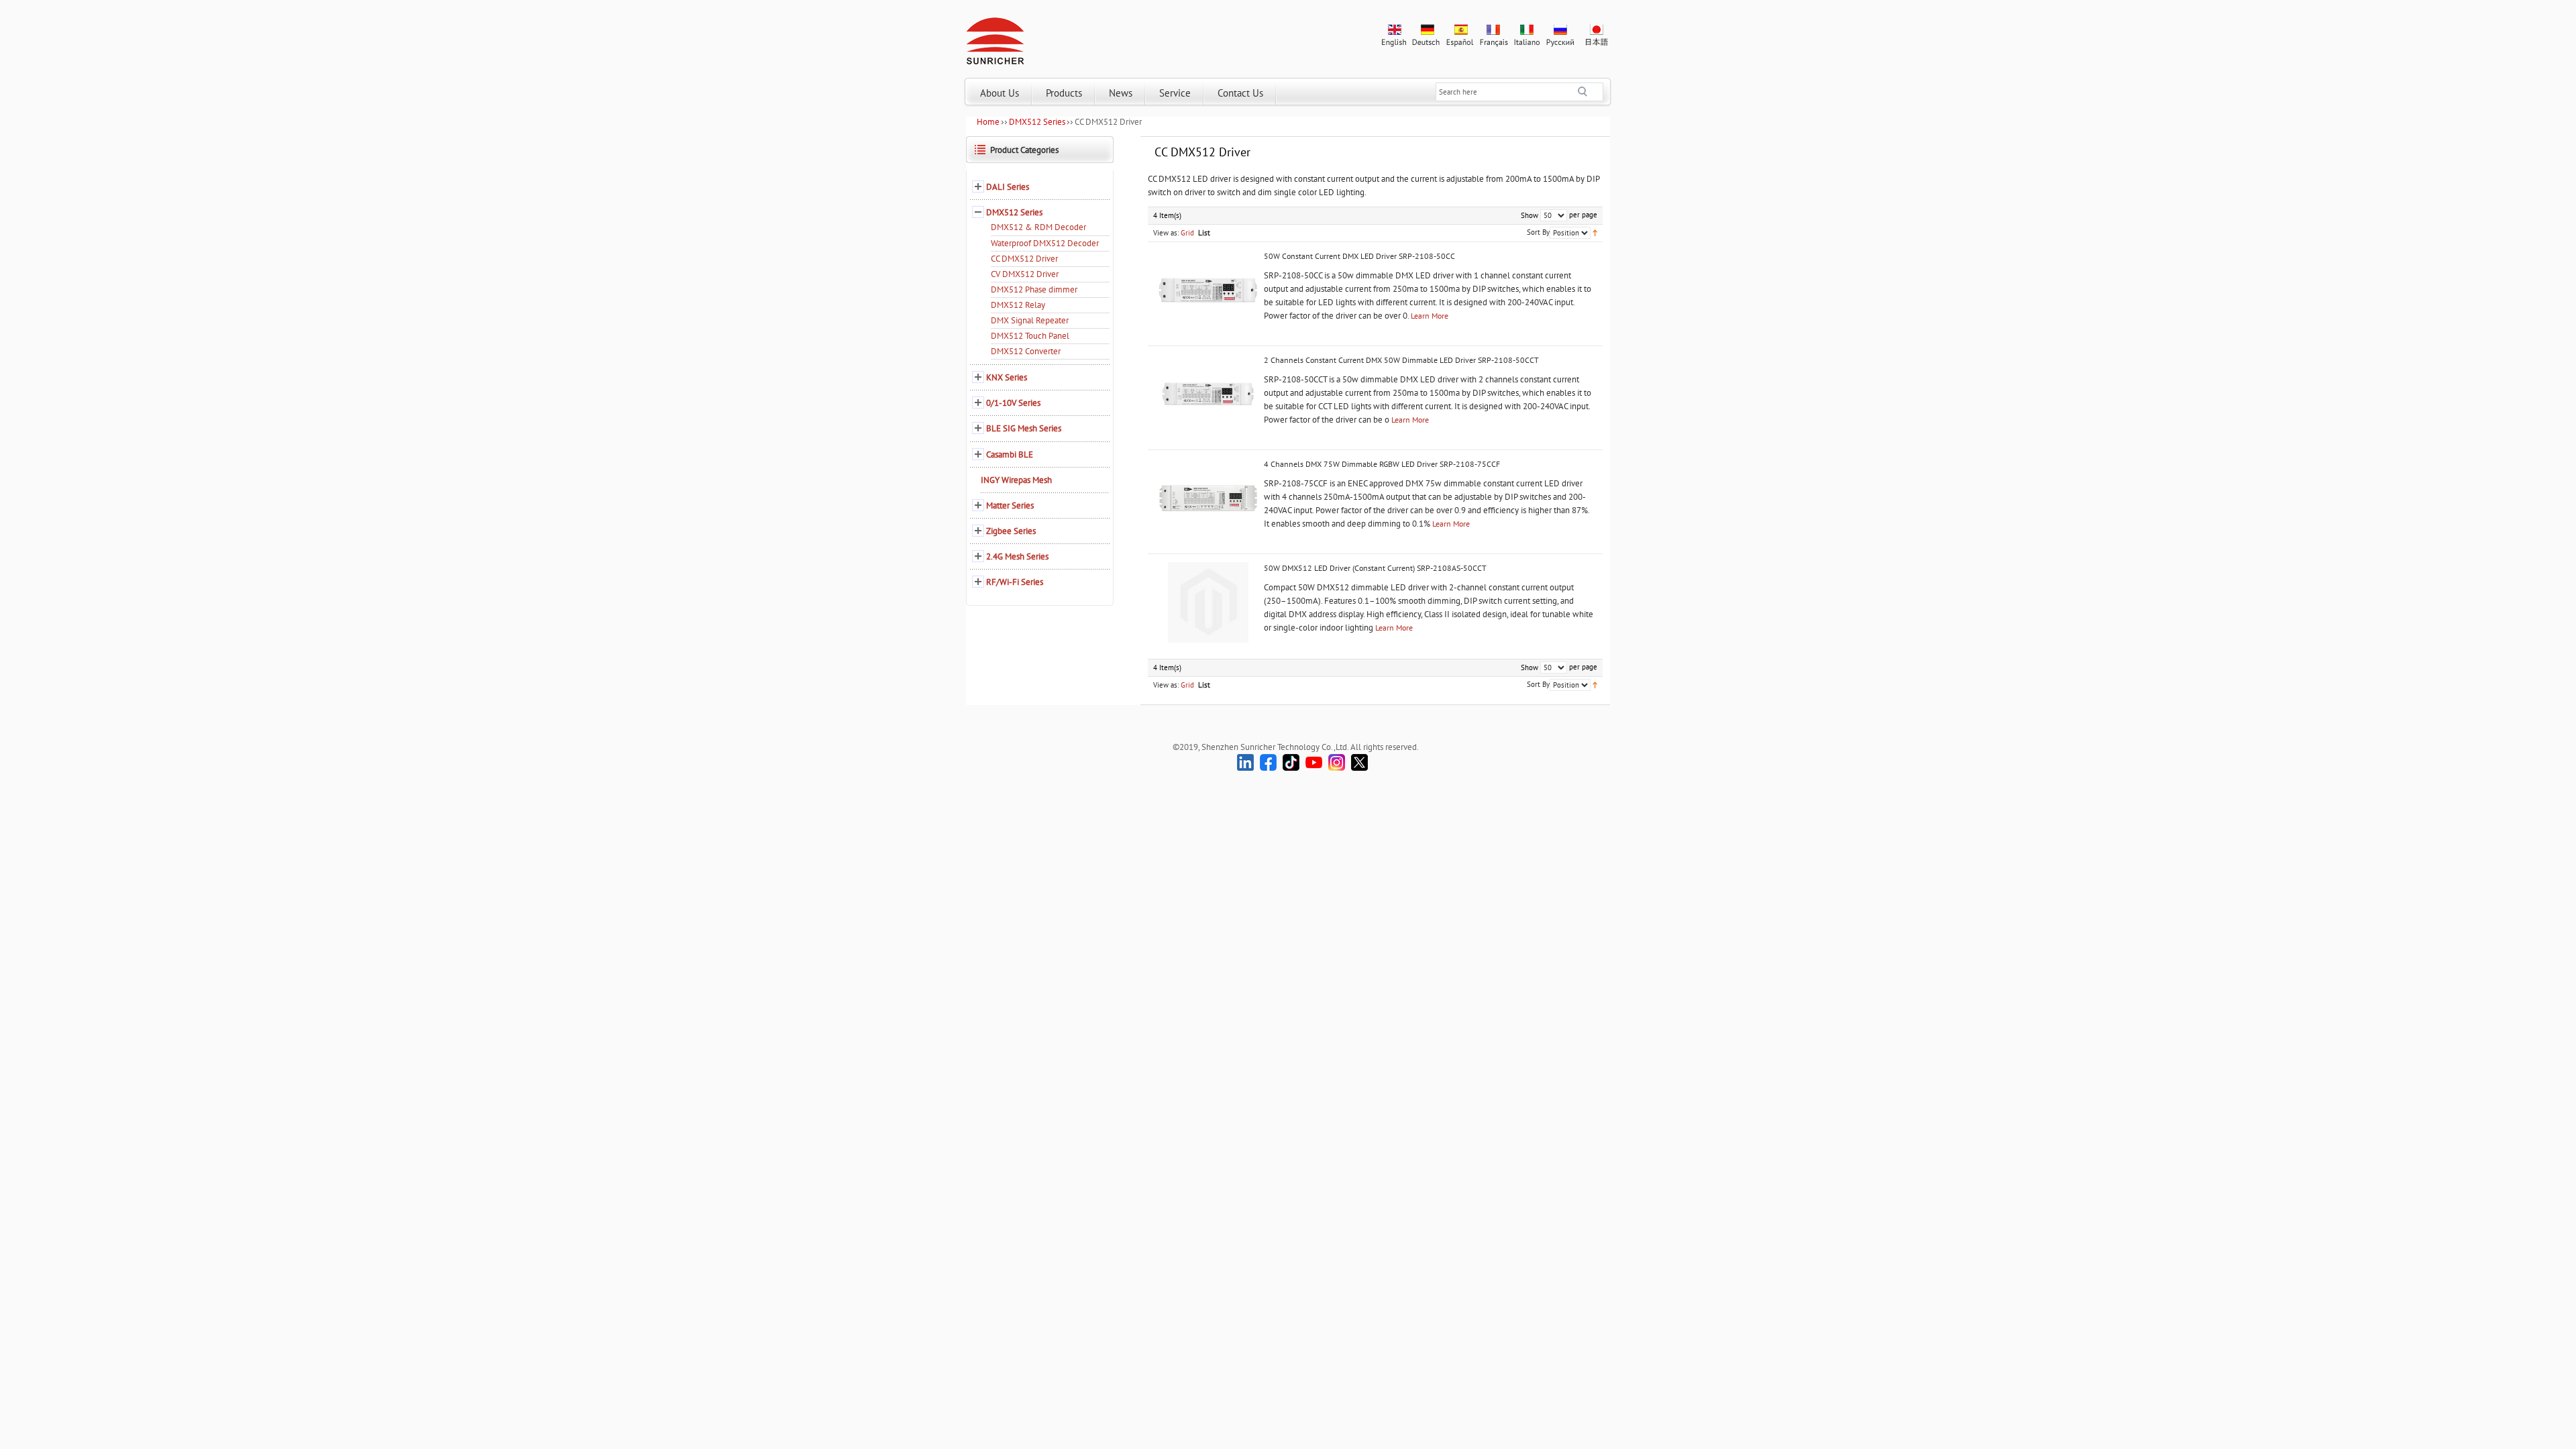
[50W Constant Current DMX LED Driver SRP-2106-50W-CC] (1208, 290)
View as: (1166, 233)
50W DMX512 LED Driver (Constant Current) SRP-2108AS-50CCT (1375, 568)
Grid (1187, 233)
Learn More (1430, 316)
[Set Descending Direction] (1595, 232)
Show (1529, 215)
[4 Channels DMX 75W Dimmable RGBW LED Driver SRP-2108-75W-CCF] (1208, 498)
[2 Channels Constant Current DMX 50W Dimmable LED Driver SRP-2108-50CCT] (1208, 394)
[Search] (1591, 92)
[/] (1208, 602)
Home (988, 122)
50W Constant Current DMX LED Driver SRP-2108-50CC (1359, 256)
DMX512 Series (1037, 122)
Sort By (1538, 232)
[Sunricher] (995, 38)
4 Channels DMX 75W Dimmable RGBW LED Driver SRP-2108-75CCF (1382, 464)
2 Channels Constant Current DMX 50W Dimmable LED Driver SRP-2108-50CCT (1401, 360)
